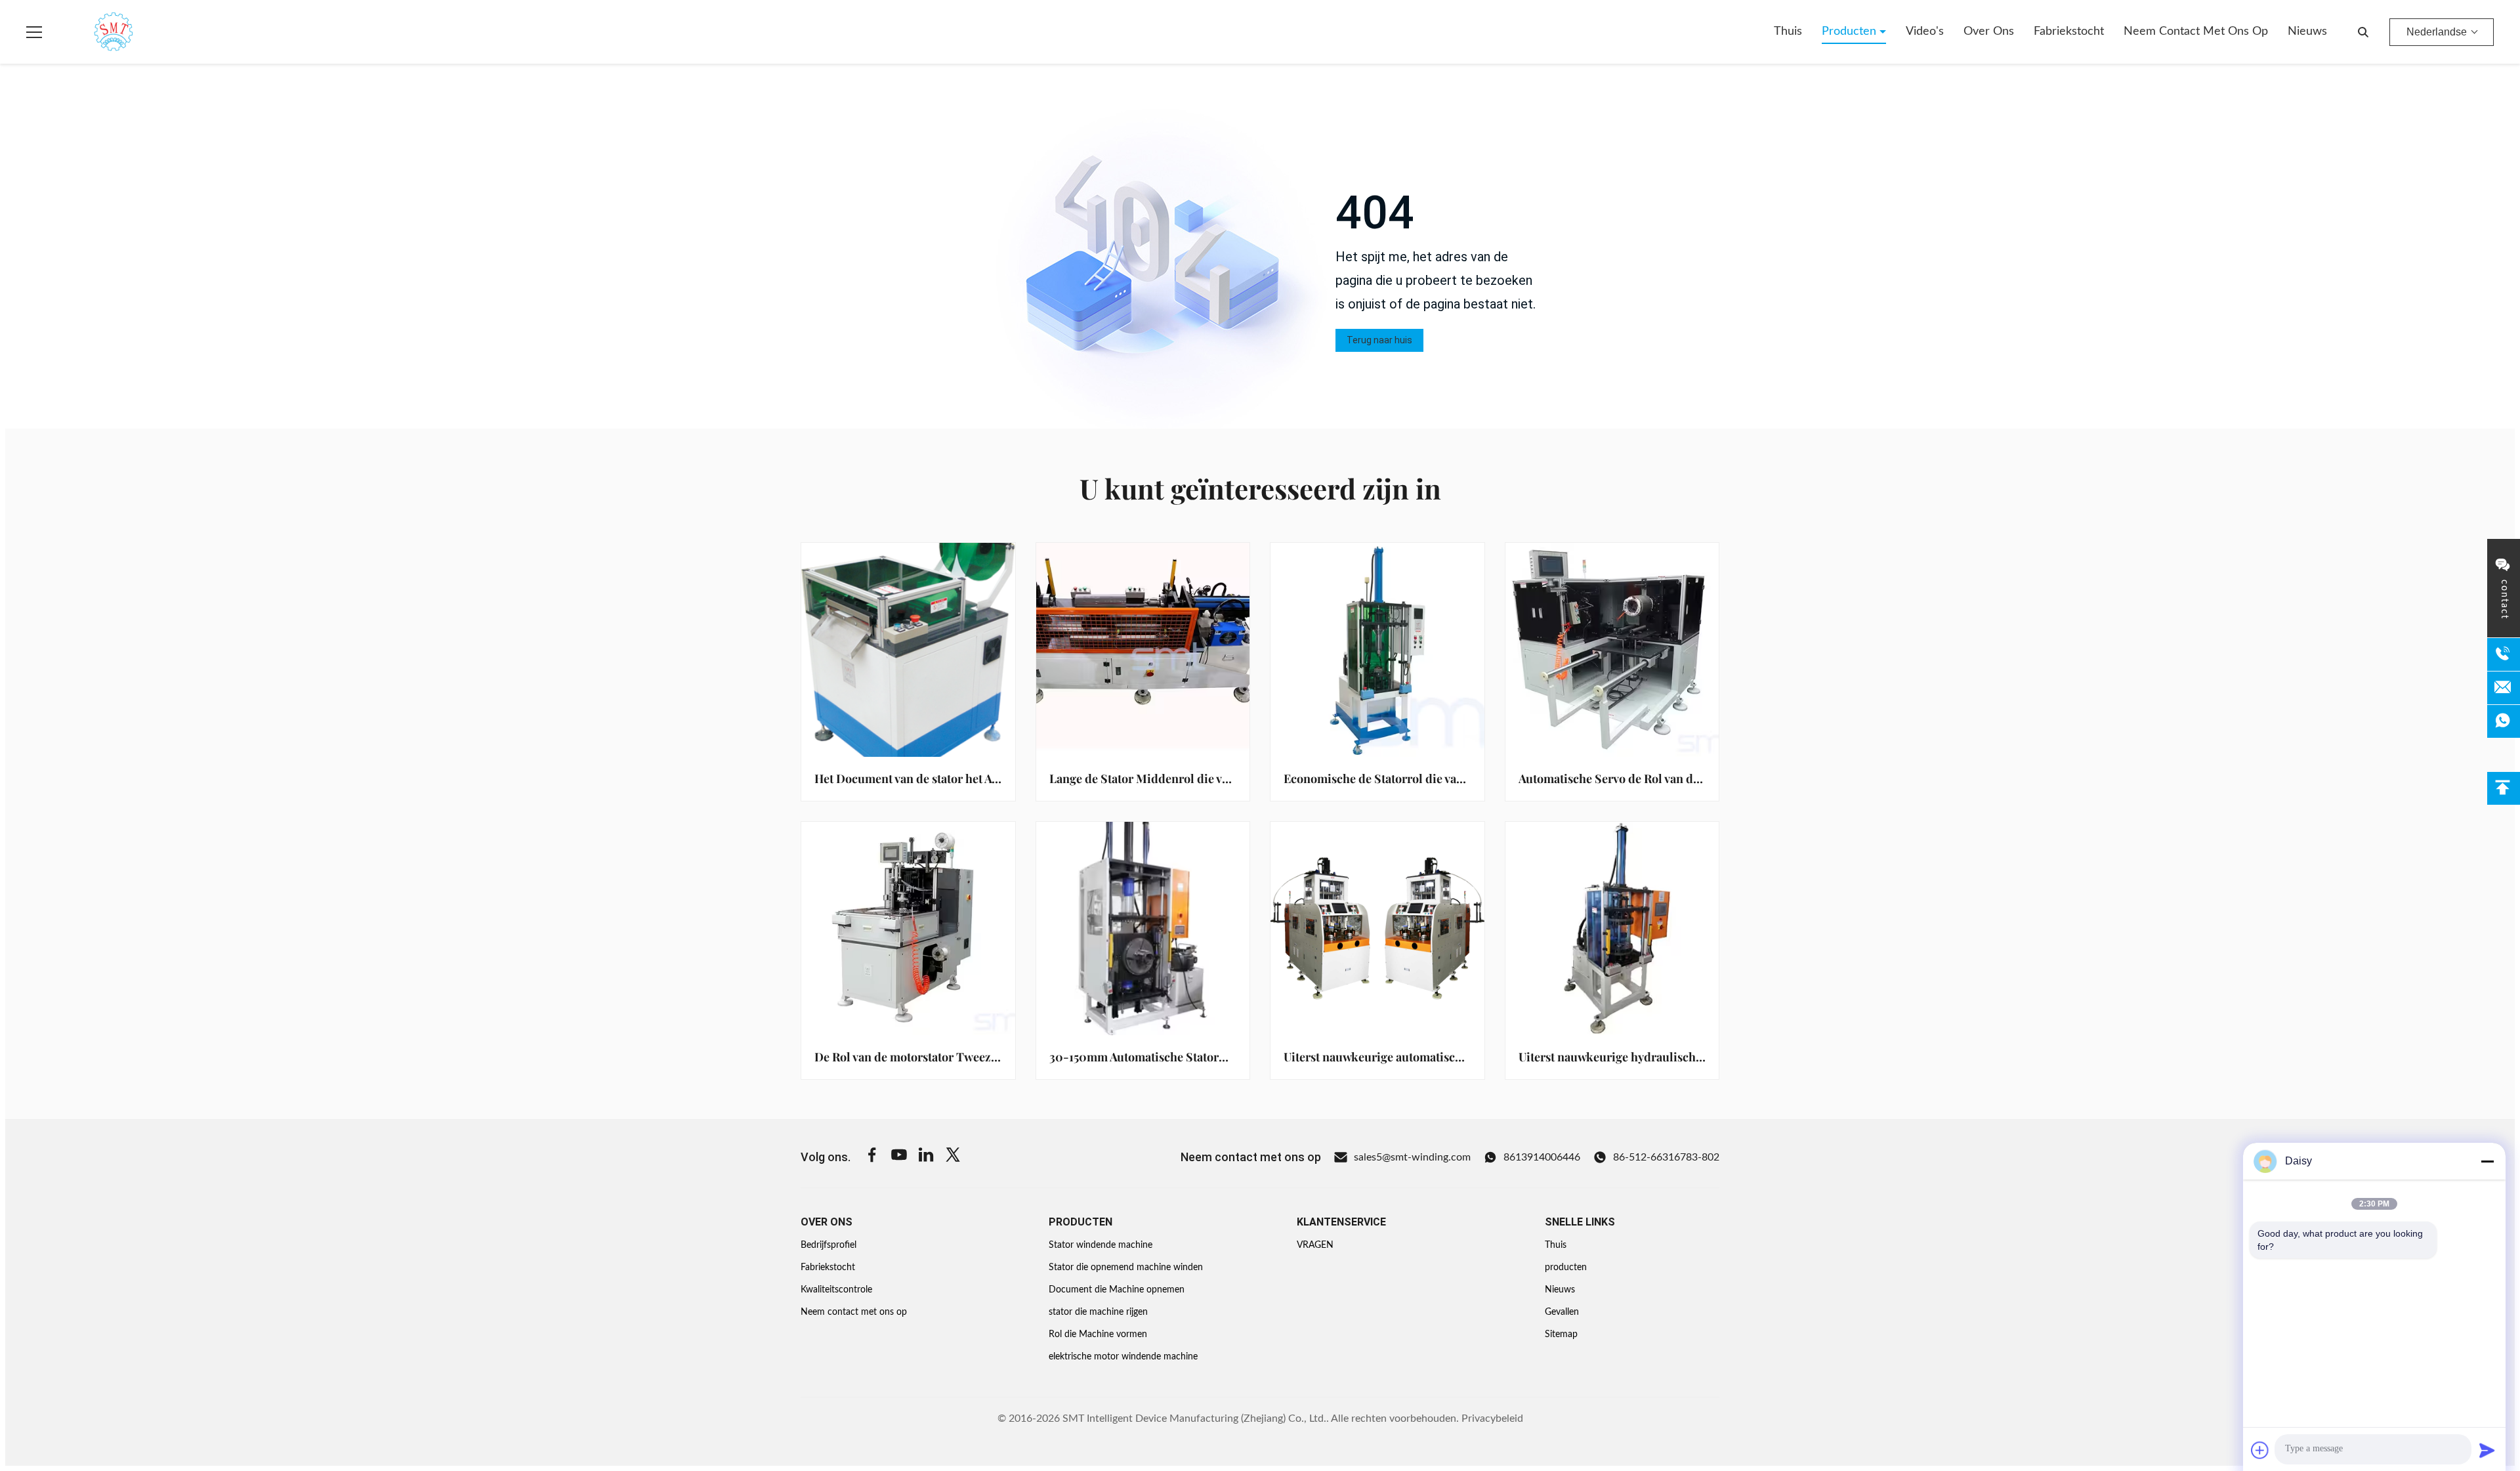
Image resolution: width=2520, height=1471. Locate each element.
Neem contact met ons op (2196, 32)
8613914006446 (1542, 1157)
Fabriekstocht (2069, 32)
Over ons (1989, 32)
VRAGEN (1315, 1245)
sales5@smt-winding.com (1412, 1157)
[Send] (2487, 1450)
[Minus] (2487, 1161)
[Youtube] (899, 1157)
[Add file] (2260, 1450)
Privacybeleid (1492, 1418)
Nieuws (2307, 32)
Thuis (1788, 32)
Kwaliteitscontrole (836, 1290)
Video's (1925, 32)
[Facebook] (872, 1157)
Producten (1851, 32)
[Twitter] (953, 1157)
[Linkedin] (926, 1157)
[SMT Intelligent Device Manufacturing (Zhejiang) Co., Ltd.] (94, 32)
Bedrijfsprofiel (829, 1245)
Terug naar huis (1379, 340)
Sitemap (1561, 1334)
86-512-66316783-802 (1666, 1157)
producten (1566, 1268)
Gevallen (1562, 1312)
